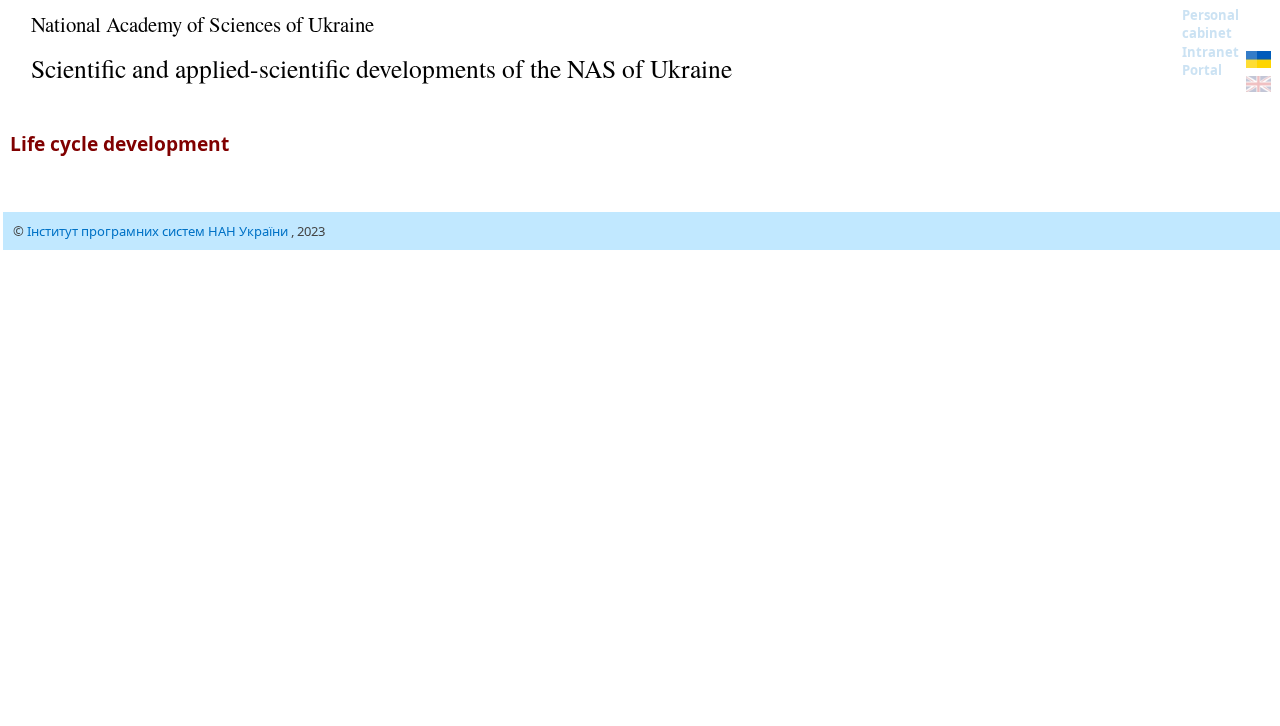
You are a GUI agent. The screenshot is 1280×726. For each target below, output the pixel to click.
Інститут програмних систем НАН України (159, 231)
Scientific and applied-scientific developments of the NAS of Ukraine (381, 68)
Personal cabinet (1210, 24)
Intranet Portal (1210, 61)
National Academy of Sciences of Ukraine (202, 24)
